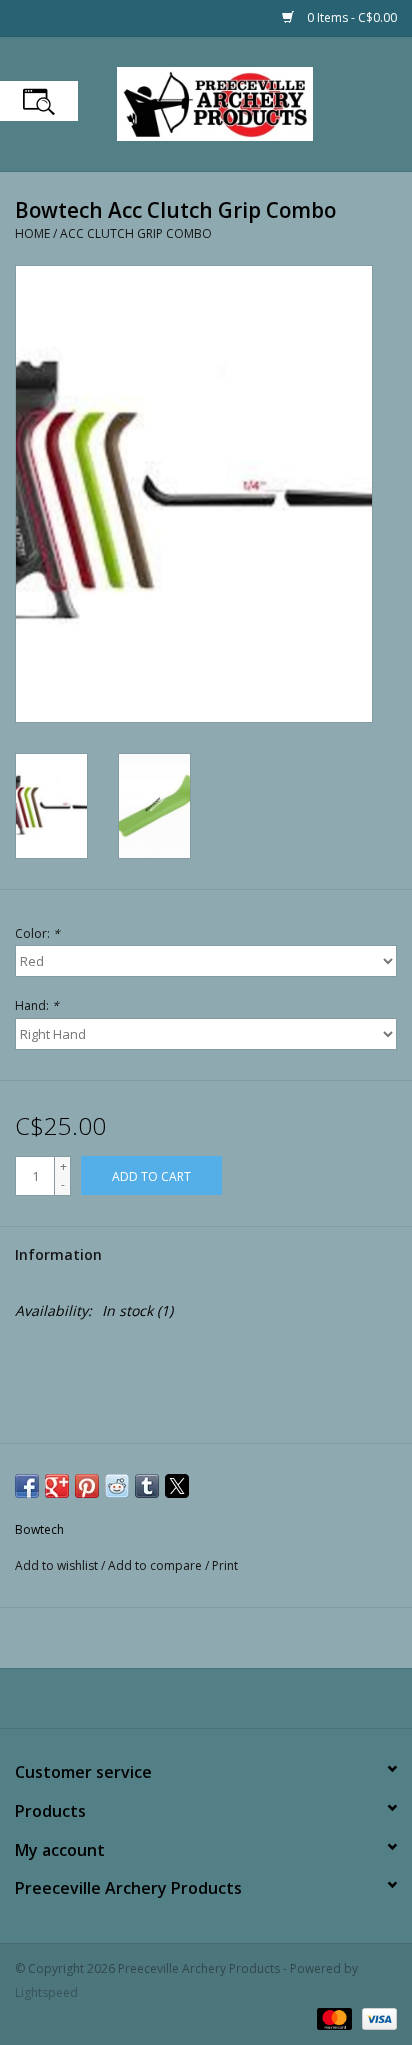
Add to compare (156, 1565)
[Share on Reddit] (117, 1486)
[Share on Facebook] (27, 1486)
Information (58, 1254)
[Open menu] (39, 101)
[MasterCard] (332, 2017)
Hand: (37, 1005)
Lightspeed (46, 1992)
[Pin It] (87, 1486)
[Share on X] (177, 1486)
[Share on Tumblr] (147, 1486)
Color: (37, 933)
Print (225, 1565)
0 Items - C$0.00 (350, 17)
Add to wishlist (58, 1565)
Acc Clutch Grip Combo (136, 233)
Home (32, 233)
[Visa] (376, 2017)
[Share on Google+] (57, 1486)
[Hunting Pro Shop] (245, 102)
